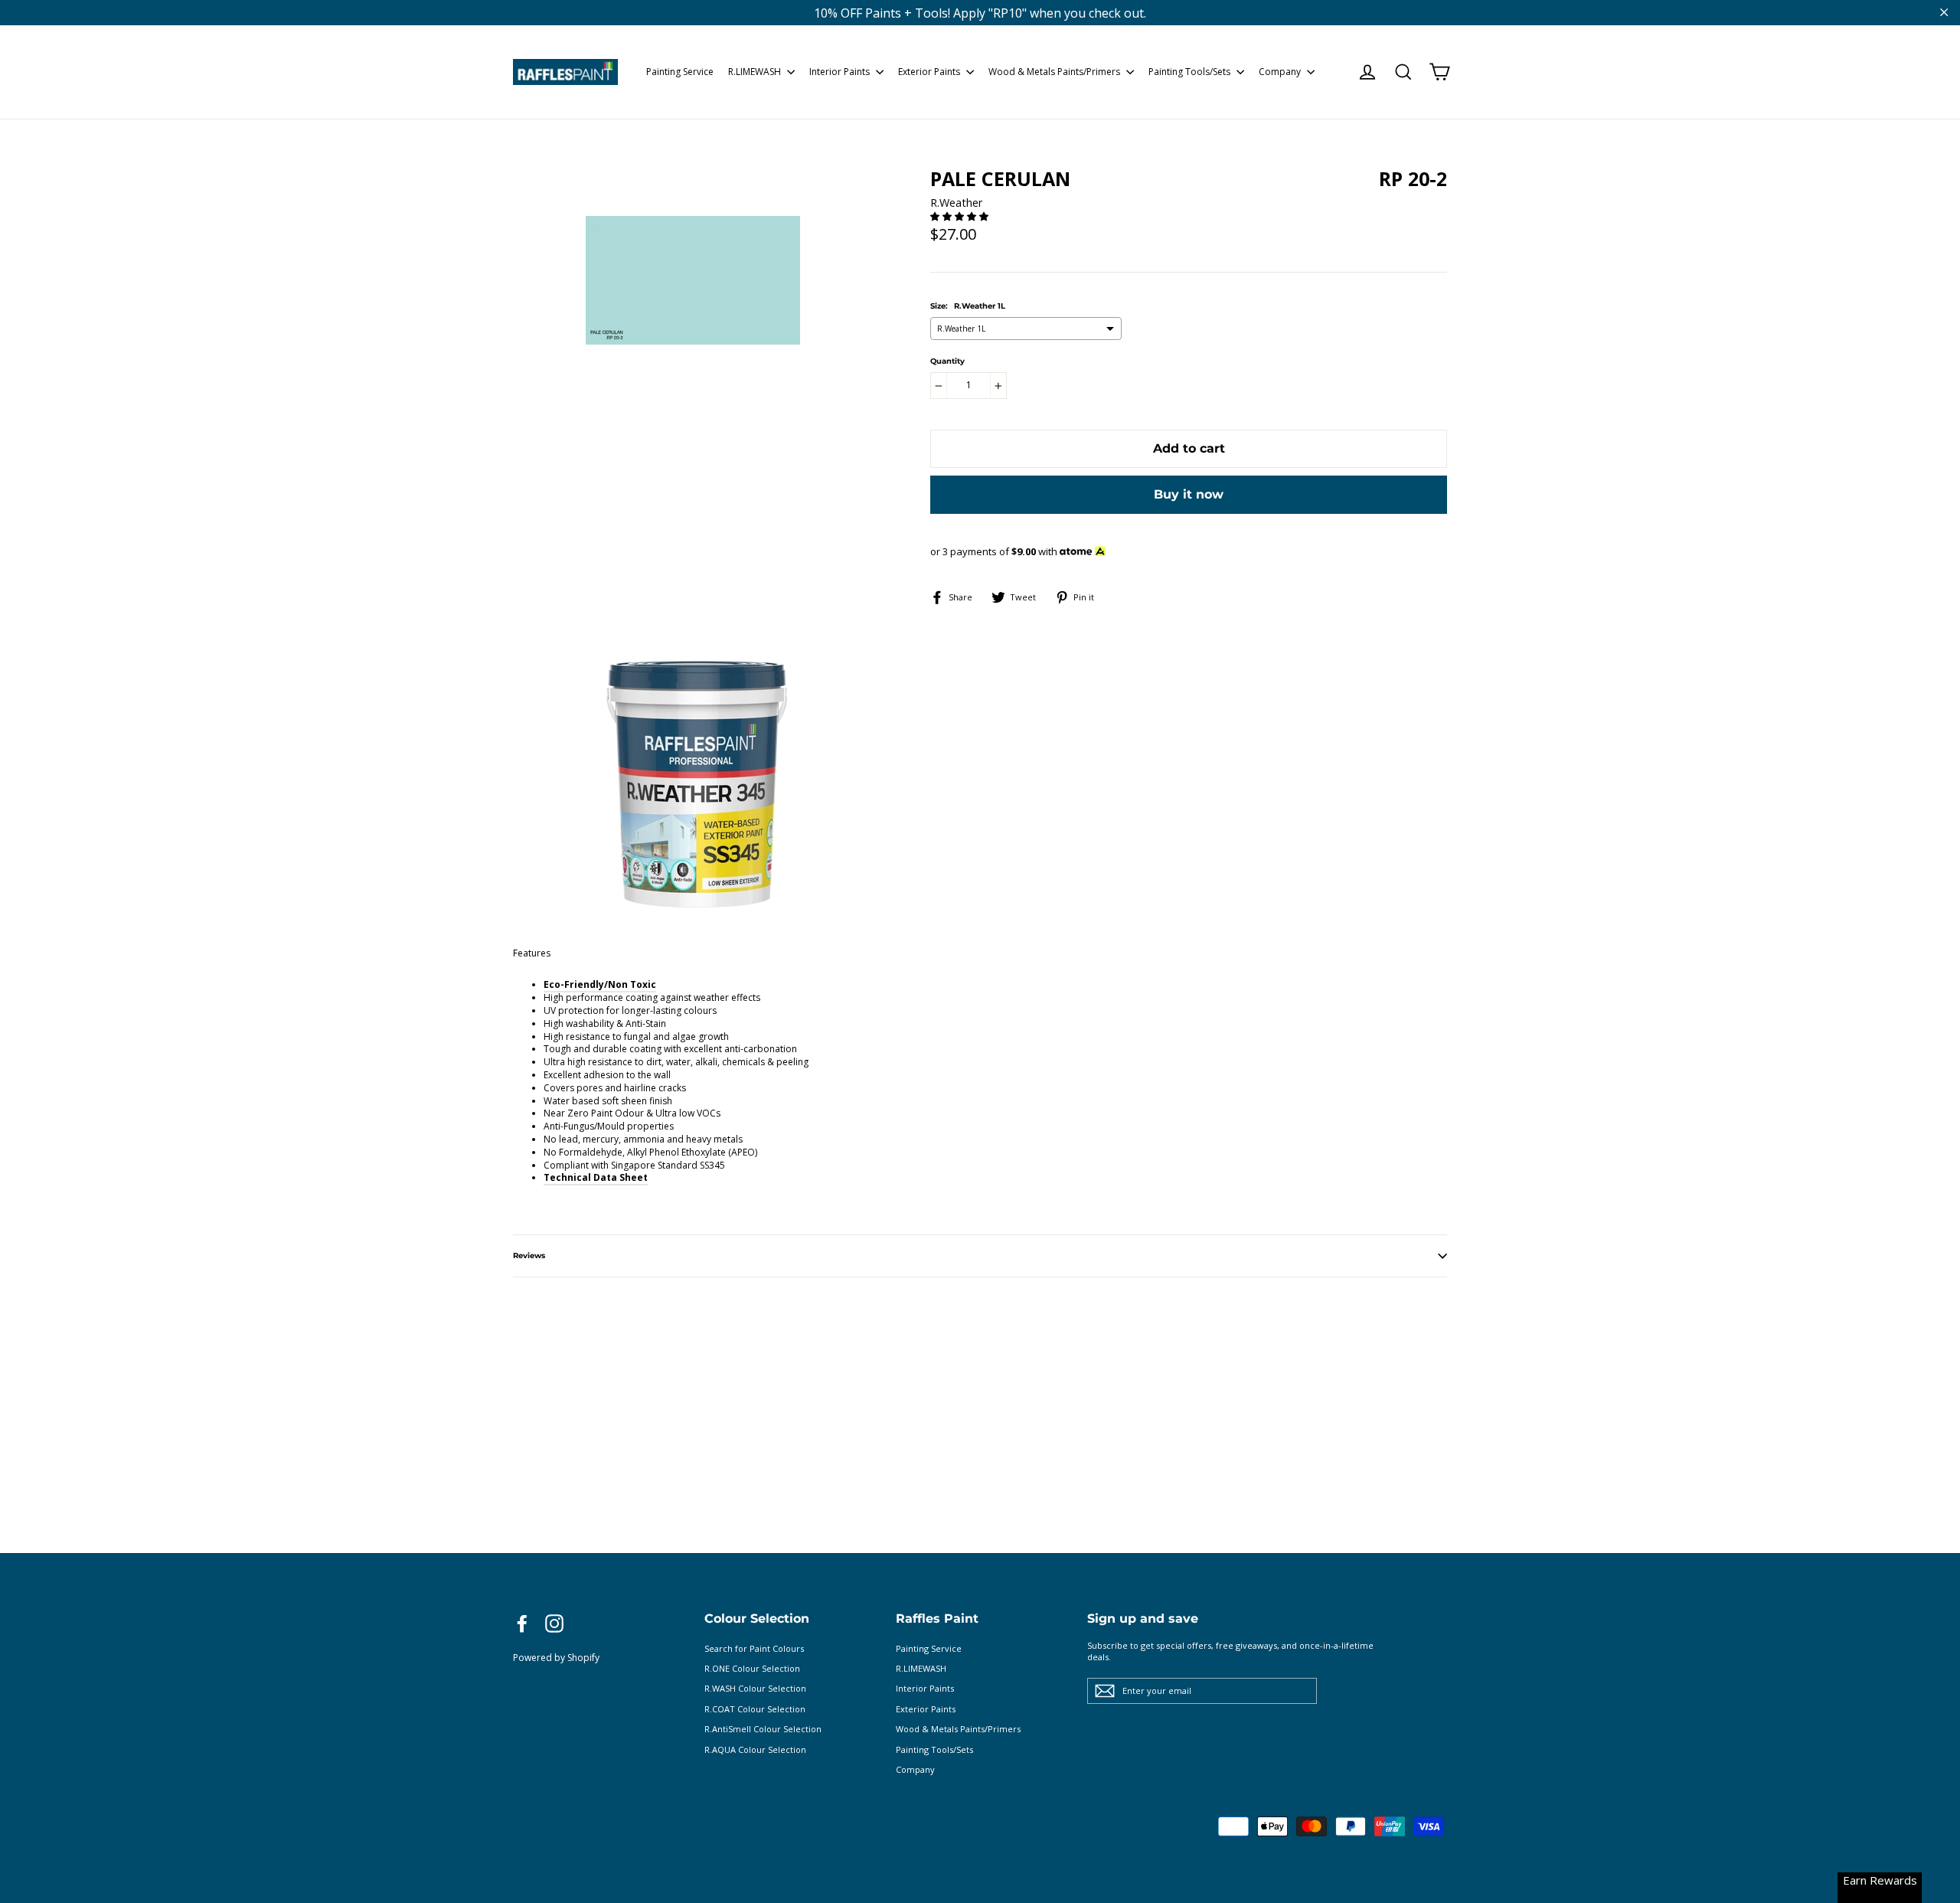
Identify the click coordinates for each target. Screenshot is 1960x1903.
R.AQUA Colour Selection (755, 1749)
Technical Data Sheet (596, 1177)
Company (1281, 72)
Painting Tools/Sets (1191, 72)
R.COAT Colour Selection (755, 1709)
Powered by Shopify (556, 1658)
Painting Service (680, 72)
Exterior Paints (930, 72)
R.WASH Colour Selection (755, 1688)
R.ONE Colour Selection (752, 1668)
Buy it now (1189, 494)
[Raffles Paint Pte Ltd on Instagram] (554, 1623)
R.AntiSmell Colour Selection (763, 1729)
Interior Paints (841, 72)
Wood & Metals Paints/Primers (1055, 72)
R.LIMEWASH (756, 72)
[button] (960, 216)
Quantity (947, 361)
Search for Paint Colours (754, 1648)
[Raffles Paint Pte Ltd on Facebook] (522, 1623)
